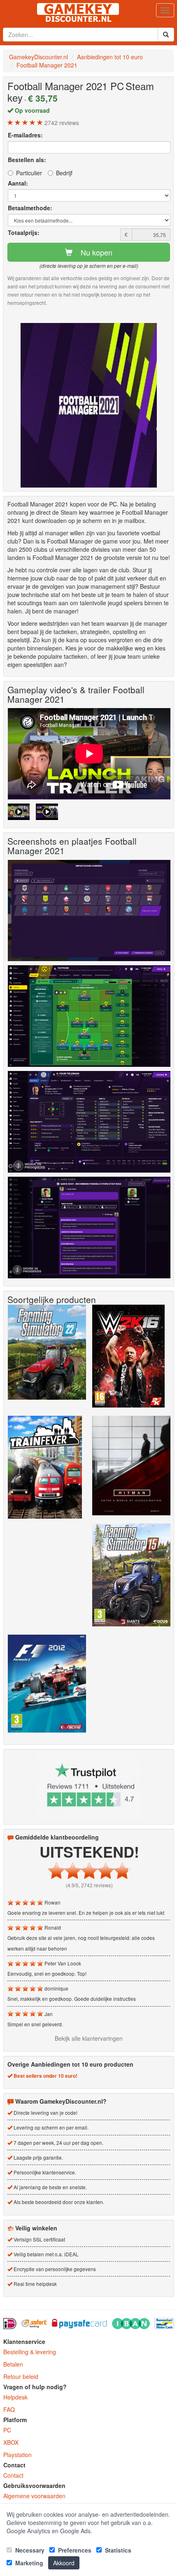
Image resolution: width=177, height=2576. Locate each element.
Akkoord (64, 2563)
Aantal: (18, 183)
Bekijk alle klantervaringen (89, 2038)
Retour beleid (21, 2376)
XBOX (11, 2442)
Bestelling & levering (30, 2352)
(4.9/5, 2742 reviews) (89, 1885)
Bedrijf (64, 173)
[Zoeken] (166, 35)
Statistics (117, 2550)
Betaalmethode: (30, 208)
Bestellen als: (27, 160)
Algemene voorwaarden (34, 2496)
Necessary (29, 2550)
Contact (13, 2475)
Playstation (17, 2455)
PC (7, 2430)
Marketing (28, 2563)
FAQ (9, 2409)
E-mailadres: (25, 135)
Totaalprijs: (24, 232)
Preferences (74, 2550)
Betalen (13, 2364)
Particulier (29, 173)
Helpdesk (15, 2397)
